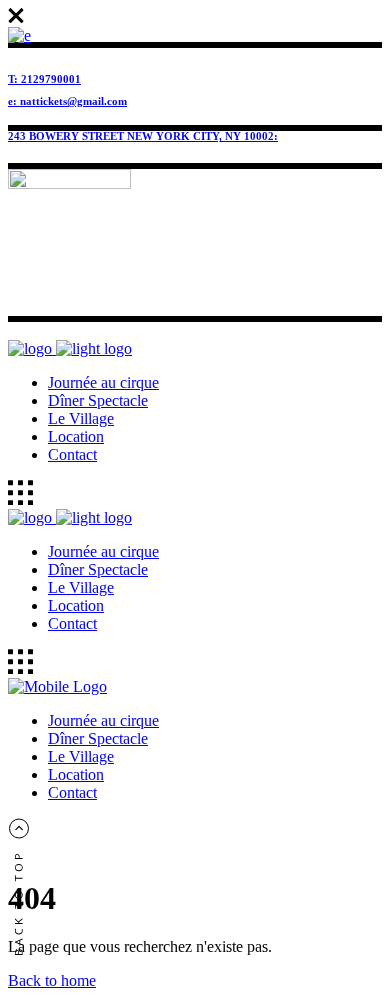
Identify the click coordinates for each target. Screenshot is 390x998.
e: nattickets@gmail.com (67, 101)
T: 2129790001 (44, 79)
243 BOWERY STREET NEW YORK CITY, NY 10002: (143, 136)
